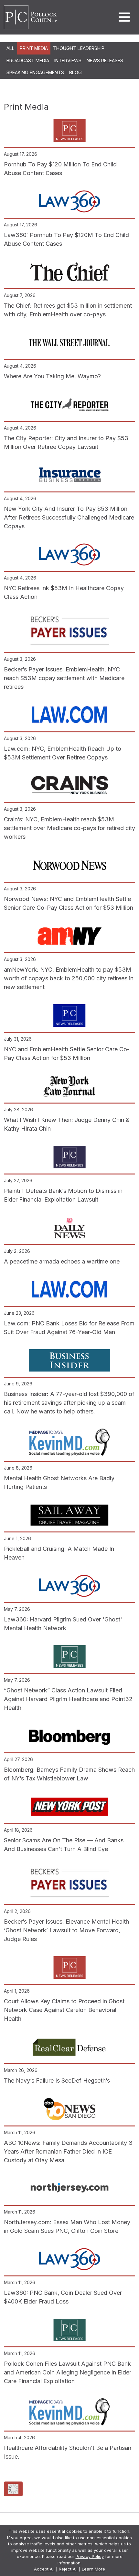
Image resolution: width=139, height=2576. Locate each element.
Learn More (93, 2569)
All (11, 48)
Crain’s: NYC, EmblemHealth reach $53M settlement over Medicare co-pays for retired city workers (69, 828)
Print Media (34, 48)
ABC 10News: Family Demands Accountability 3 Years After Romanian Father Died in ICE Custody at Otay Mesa (68, 2151)
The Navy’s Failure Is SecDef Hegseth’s (57, 2081)
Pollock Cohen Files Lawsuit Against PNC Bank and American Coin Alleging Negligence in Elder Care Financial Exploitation (68, 2372)
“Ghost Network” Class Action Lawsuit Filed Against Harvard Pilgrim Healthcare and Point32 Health (68, 1699)
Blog (75, 72)
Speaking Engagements (35, 72)
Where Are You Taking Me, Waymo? (52, 376)
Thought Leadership (79, 48)
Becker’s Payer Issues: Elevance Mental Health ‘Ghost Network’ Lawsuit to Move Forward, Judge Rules (66, 1930)
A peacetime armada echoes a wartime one (62, 1261)
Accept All (44, 2569)
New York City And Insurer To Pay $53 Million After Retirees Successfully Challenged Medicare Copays (69, 517)
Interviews (68, 60)
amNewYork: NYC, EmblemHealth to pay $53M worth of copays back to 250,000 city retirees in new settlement (69, 978)
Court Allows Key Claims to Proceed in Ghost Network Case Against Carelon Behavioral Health (64, 2010)
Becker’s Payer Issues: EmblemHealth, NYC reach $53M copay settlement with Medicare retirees (64, 678)
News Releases (105, 60)
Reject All (68, 2569)
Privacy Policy (90, 2556)
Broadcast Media (28, 60)
